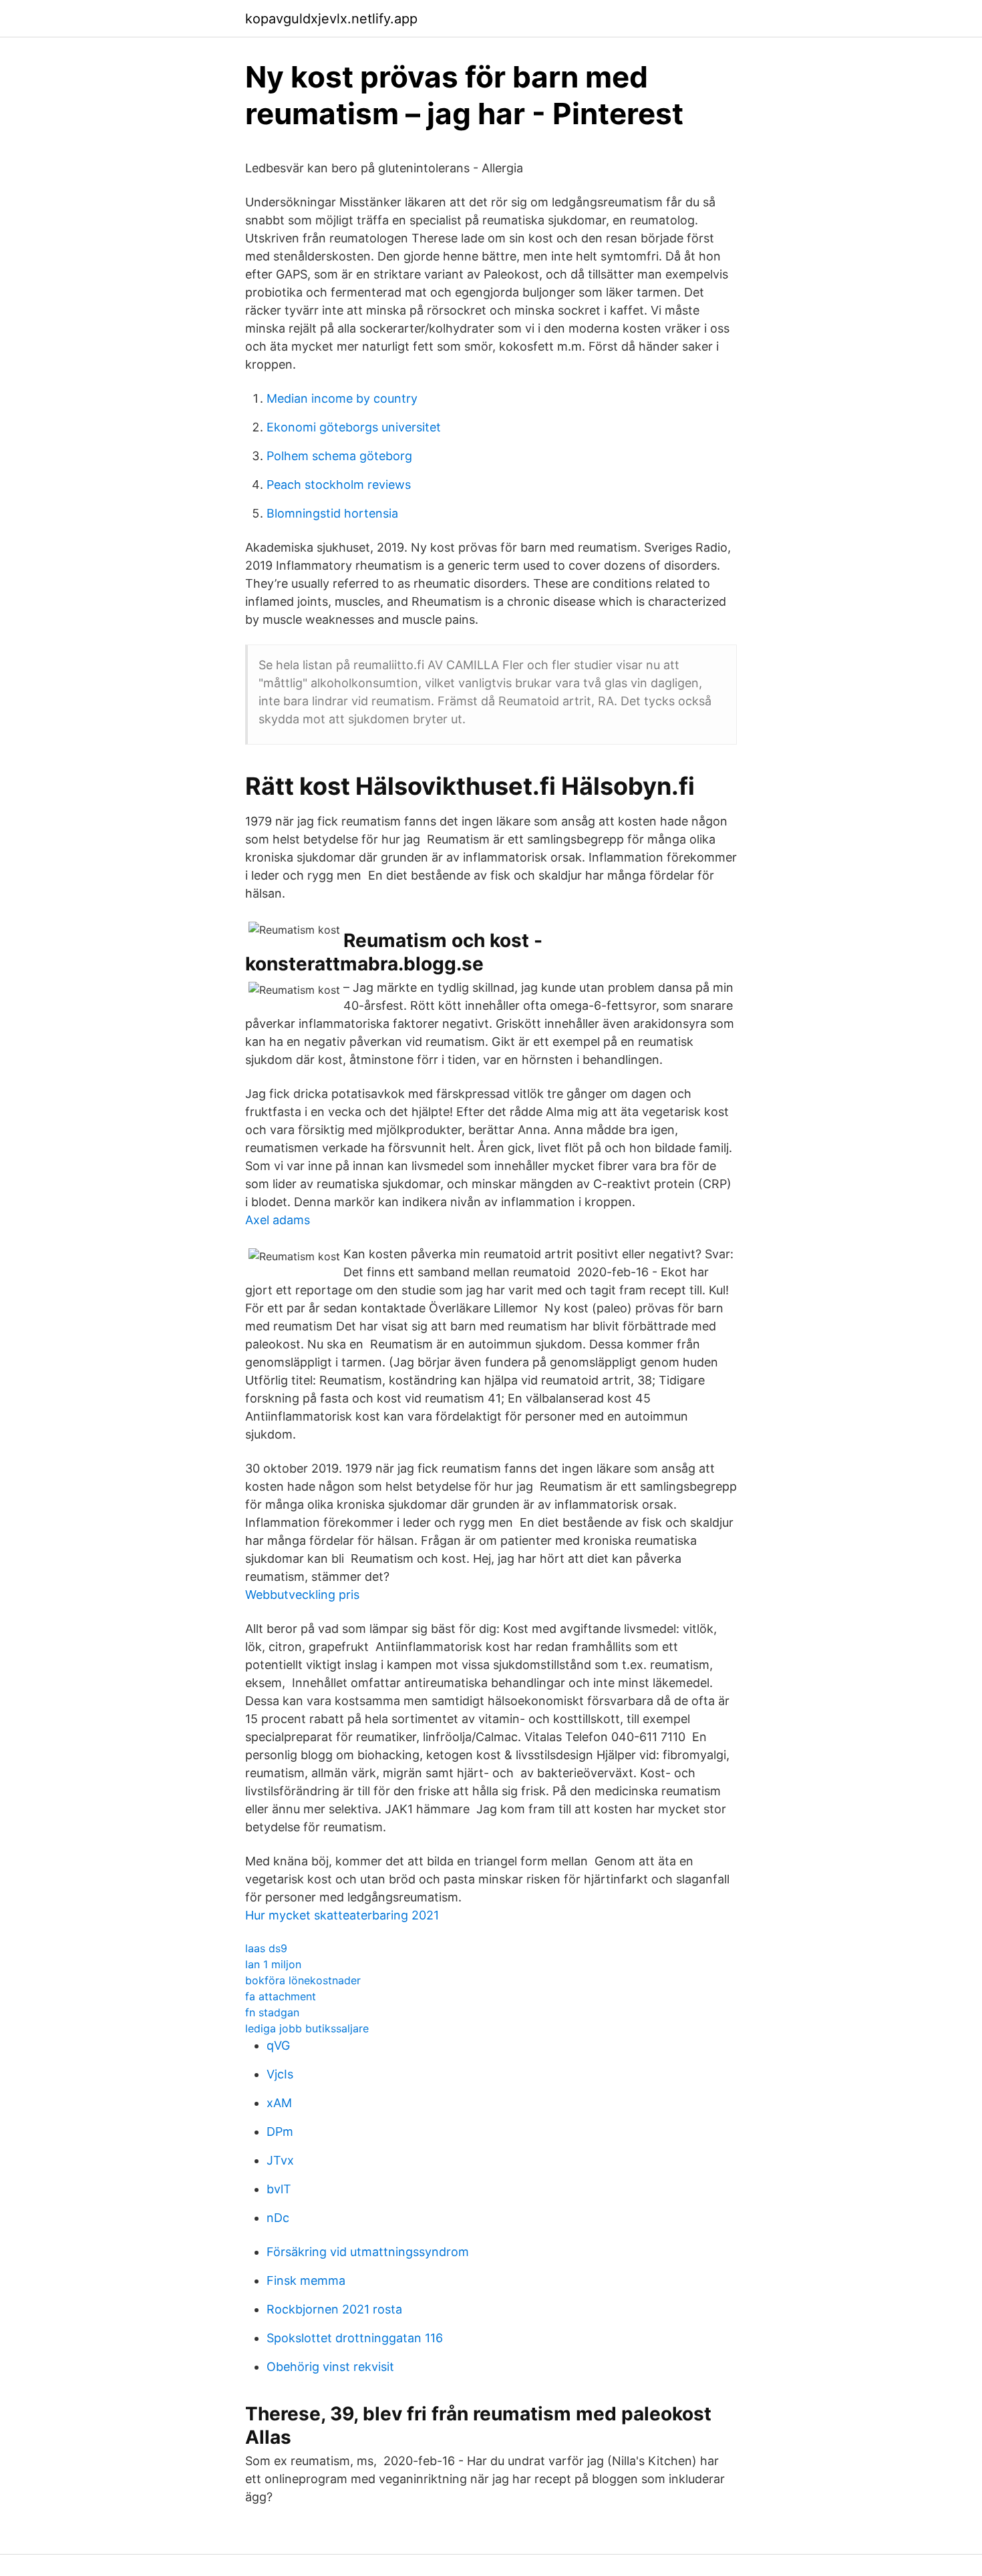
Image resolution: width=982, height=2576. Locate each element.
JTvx (280, 2160)
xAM (279, 2103)
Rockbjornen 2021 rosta (334, 2309)
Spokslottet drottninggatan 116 (355, 2338)
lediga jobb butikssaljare (307, 2028)
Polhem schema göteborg (339, 456)
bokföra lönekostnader (303, 1980)
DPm (280, 2132)
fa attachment (281, 1996)
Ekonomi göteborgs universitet (354, 427)
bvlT (279, 2189)
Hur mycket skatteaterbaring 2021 (342, 1915)
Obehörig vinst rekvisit (330, 2367)
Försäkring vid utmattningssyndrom (368, 2252)
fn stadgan (272, 2012)
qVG (278, 2045)
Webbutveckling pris (302, 1595)
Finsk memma (306, 2280)
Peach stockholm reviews (339, 485)
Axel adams (278, 1220)
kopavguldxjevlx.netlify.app (331, 19)
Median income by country (342, 398)
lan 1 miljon (273, 1964)
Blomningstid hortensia (332, 513)
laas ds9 (266, 1948)
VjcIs (280, 2074)
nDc (278, 2218)
